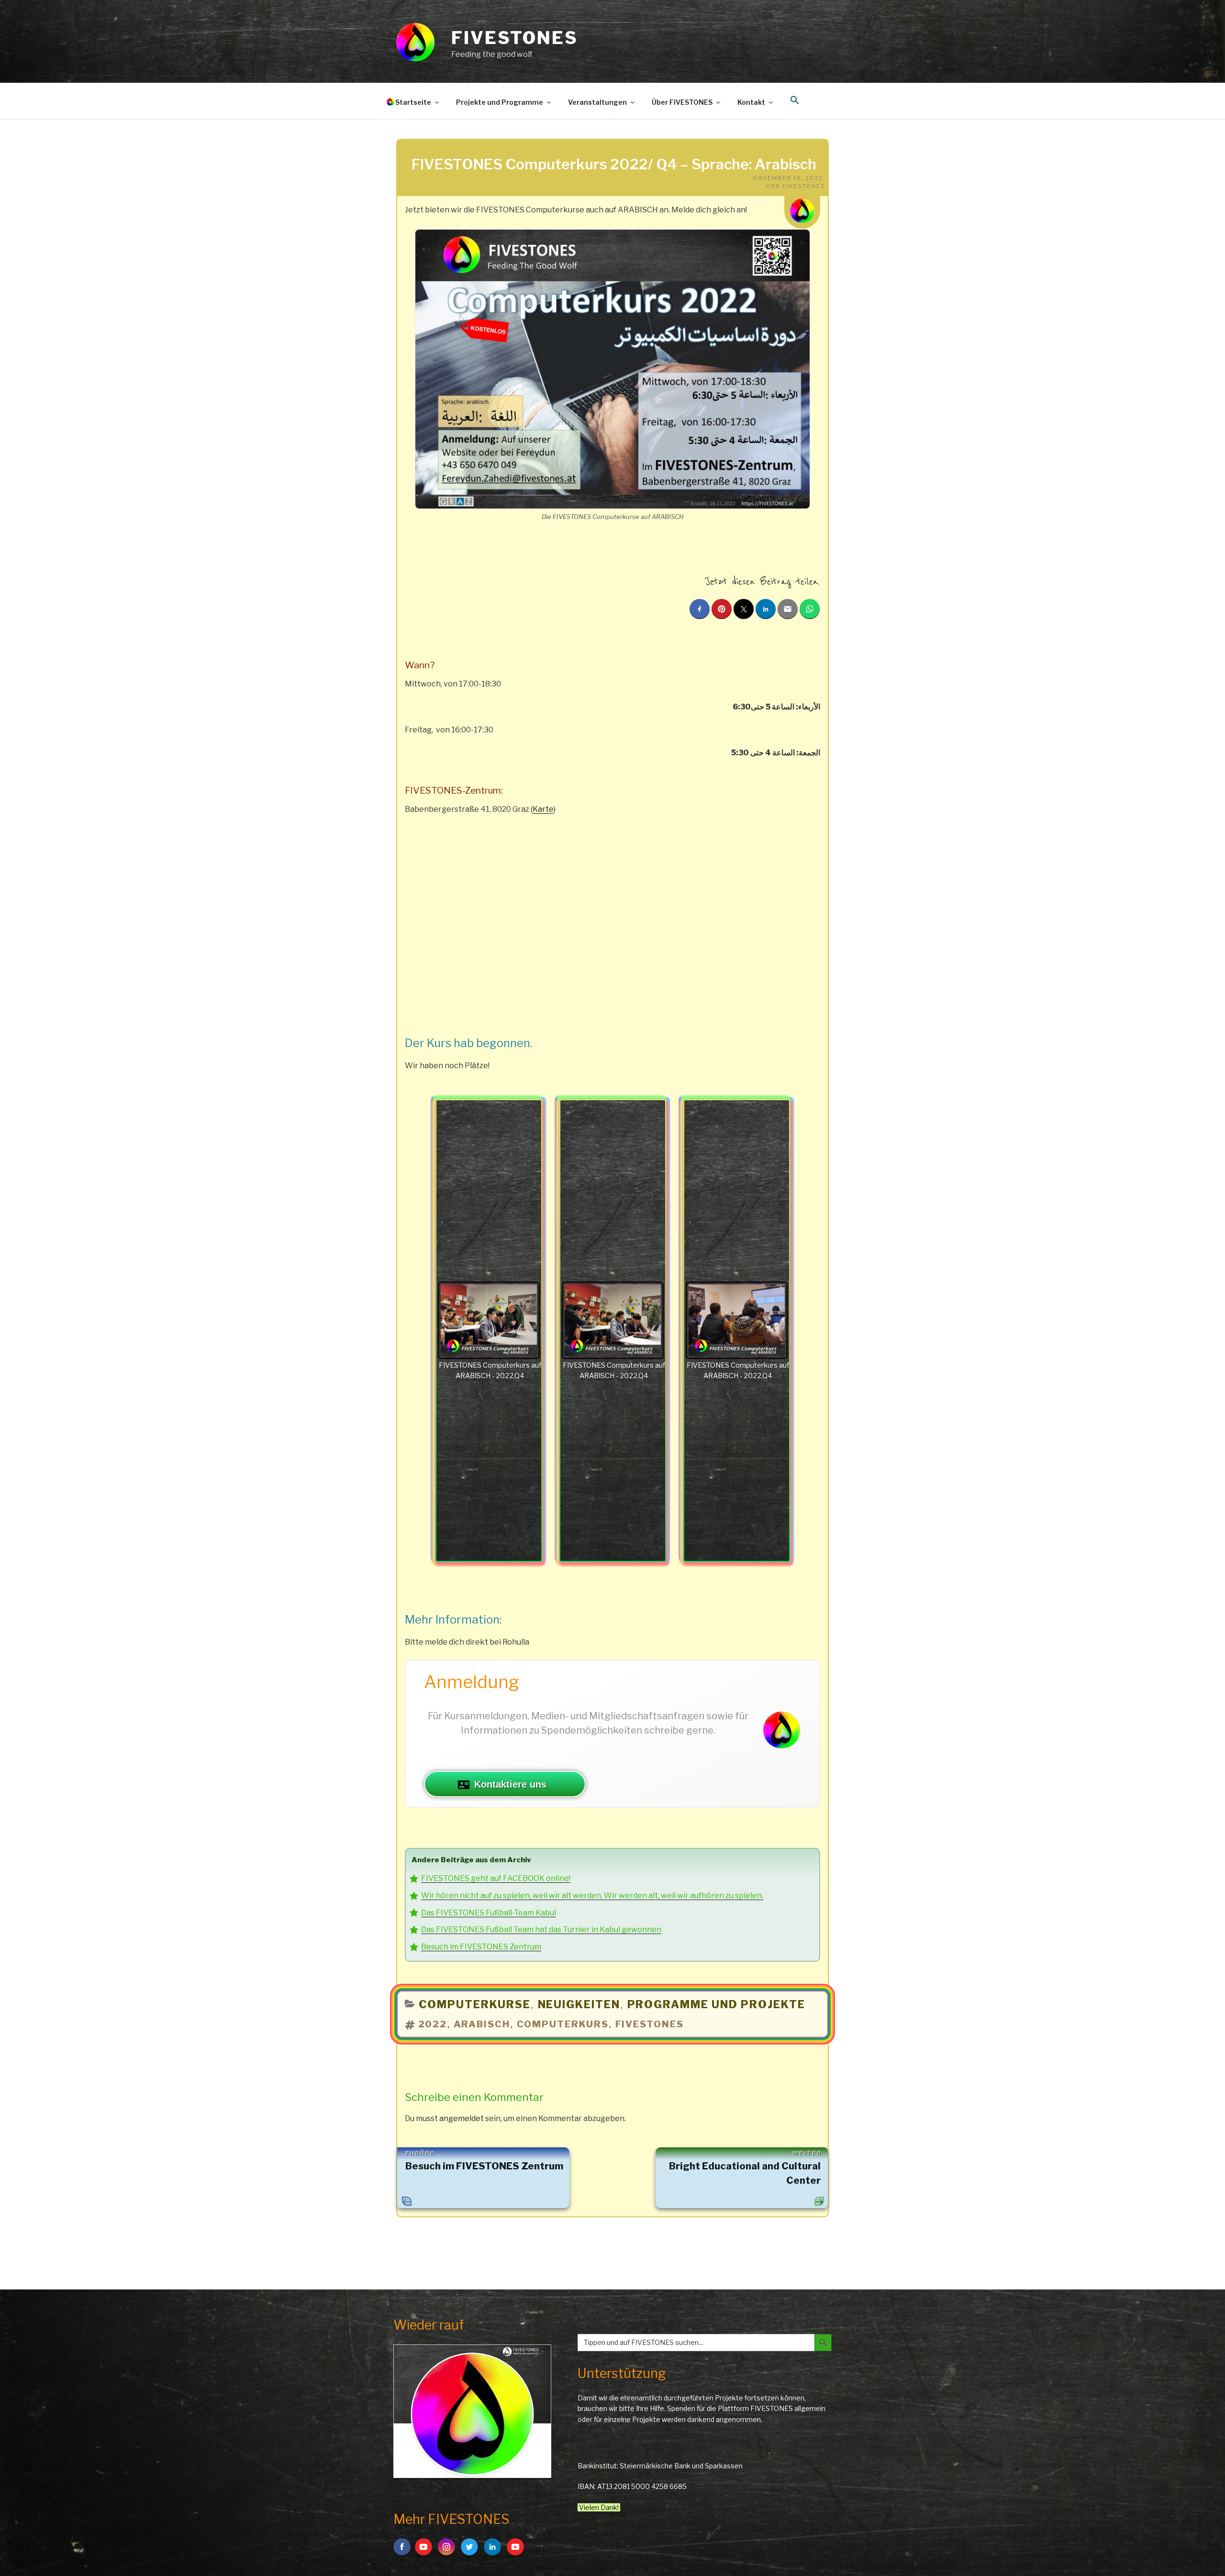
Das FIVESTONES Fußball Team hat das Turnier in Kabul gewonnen (541, 1929)
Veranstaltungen (597, 102)
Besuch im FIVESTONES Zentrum (481, 1947)
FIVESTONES (515, 38)
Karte (543, 809)
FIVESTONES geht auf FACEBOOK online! (496, 1878)
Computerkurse (475, 2004)
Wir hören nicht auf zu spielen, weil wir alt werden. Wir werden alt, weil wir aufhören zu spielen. (592, 1896)
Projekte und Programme (500, 102)
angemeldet (462, 2118)
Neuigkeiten (579, 2004)
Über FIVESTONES (682, 102)
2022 (433, 2024)
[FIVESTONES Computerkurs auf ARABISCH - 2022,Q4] (489, 1321)
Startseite (413, 102)
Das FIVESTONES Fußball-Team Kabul (489, 1913)
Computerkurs (563, 2024)
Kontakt (751, 102)
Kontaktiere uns (510, 1784)
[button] (795, 100)
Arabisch (482, 2024)
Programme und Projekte (717, 2004)
